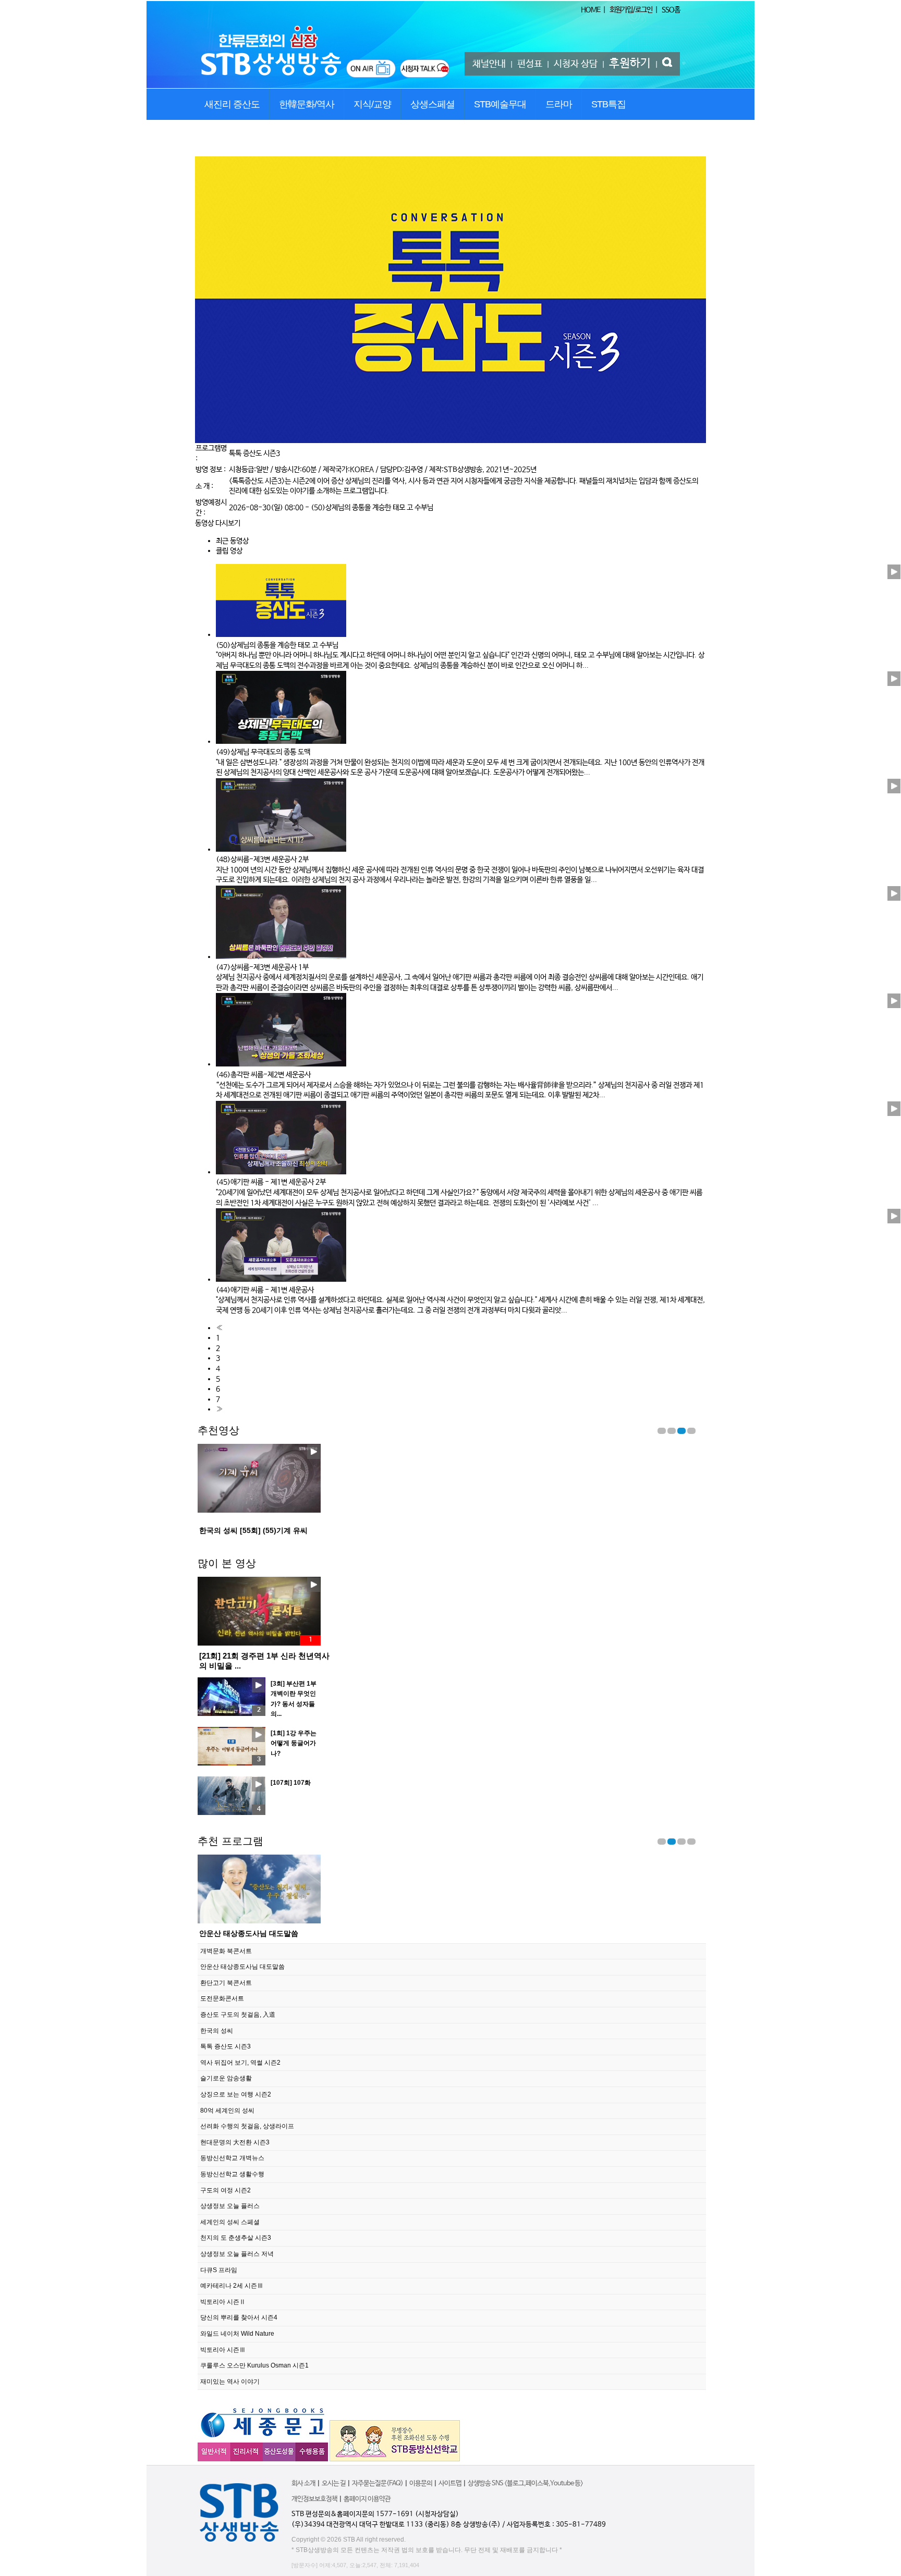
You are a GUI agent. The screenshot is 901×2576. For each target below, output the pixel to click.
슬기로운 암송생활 (226, 2078)
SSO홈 (671, 10)
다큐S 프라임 (219, 2270)
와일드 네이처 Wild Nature (237, 2334)
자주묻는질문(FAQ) (378, 2483)
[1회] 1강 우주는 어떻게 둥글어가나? (294, 1743)
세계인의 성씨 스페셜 (230, 2222)
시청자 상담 (576, 64)
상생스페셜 (433, 104)
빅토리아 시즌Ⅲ (223, 2350)
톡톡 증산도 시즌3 (254, 453)
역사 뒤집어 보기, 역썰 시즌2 (240, 2063)
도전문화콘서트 (222, 1998)
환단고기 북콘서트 (229, 1933)
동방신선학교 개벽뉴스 (232, 2158)
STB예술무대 (500, 104)
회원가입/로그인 (631, 10)
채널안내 (489, 64)
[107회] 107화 (291, 1783)
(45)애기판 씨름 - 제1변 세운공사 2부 (271, 1182)
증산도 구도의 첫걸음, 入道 (238, 2015)
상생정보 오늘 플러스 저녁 (237, 2254)
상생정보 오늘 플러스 (230, 2206)
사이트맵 (450, 2483)
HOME (590, 10)
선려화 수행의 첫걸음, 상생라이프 (247, 2126)
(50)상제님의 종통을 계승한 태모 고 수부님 (372, 508)
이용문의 (421, 2483)
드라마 (559, 104)
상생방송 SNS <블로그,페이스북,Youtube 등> (525, 2483)
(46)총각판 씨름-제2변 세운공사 (263, 1075)
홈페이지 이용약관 (367, 2499)
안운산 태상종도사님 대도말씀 (242, 1967)
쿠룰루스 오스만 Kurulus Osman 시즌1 (254, 2365)
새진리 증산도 (232, 104)
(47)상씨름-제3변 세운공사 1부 (262, 967)
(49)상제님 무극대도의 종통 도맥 (263, 752)
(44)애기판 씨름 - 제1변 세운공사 (265, 1290)
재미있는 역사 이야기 (230, 2382)
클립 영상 (229, 551)
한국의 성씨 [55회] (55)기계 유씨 (253, 1530)
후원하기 (630, 64)
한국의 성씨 (217, 2031)
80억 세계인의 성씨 (227, 2111)
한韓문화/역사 (307, 104)
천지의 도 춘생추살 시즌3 (236, 2238)
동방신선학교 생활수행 (232, 2174)
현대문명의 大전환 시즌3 (235, 2142)
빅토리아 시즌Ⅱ (223, 2302)
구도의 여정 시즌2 (226, 2190)
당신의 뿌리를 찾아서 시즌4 (239, 2317)
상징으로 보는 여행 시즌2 (236, 2094)
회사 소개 (303, 2483)
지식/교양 (372, 104)
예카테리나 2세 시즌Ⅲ (232, 2286)
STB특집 (608, 104)
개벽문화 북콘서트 (226, 1951)
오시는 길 (334, 2483)
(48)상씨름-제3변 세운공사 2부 (262, 860)
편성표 (530, 64)
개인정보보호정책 (314, 2499)
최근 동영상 (232, 541)
